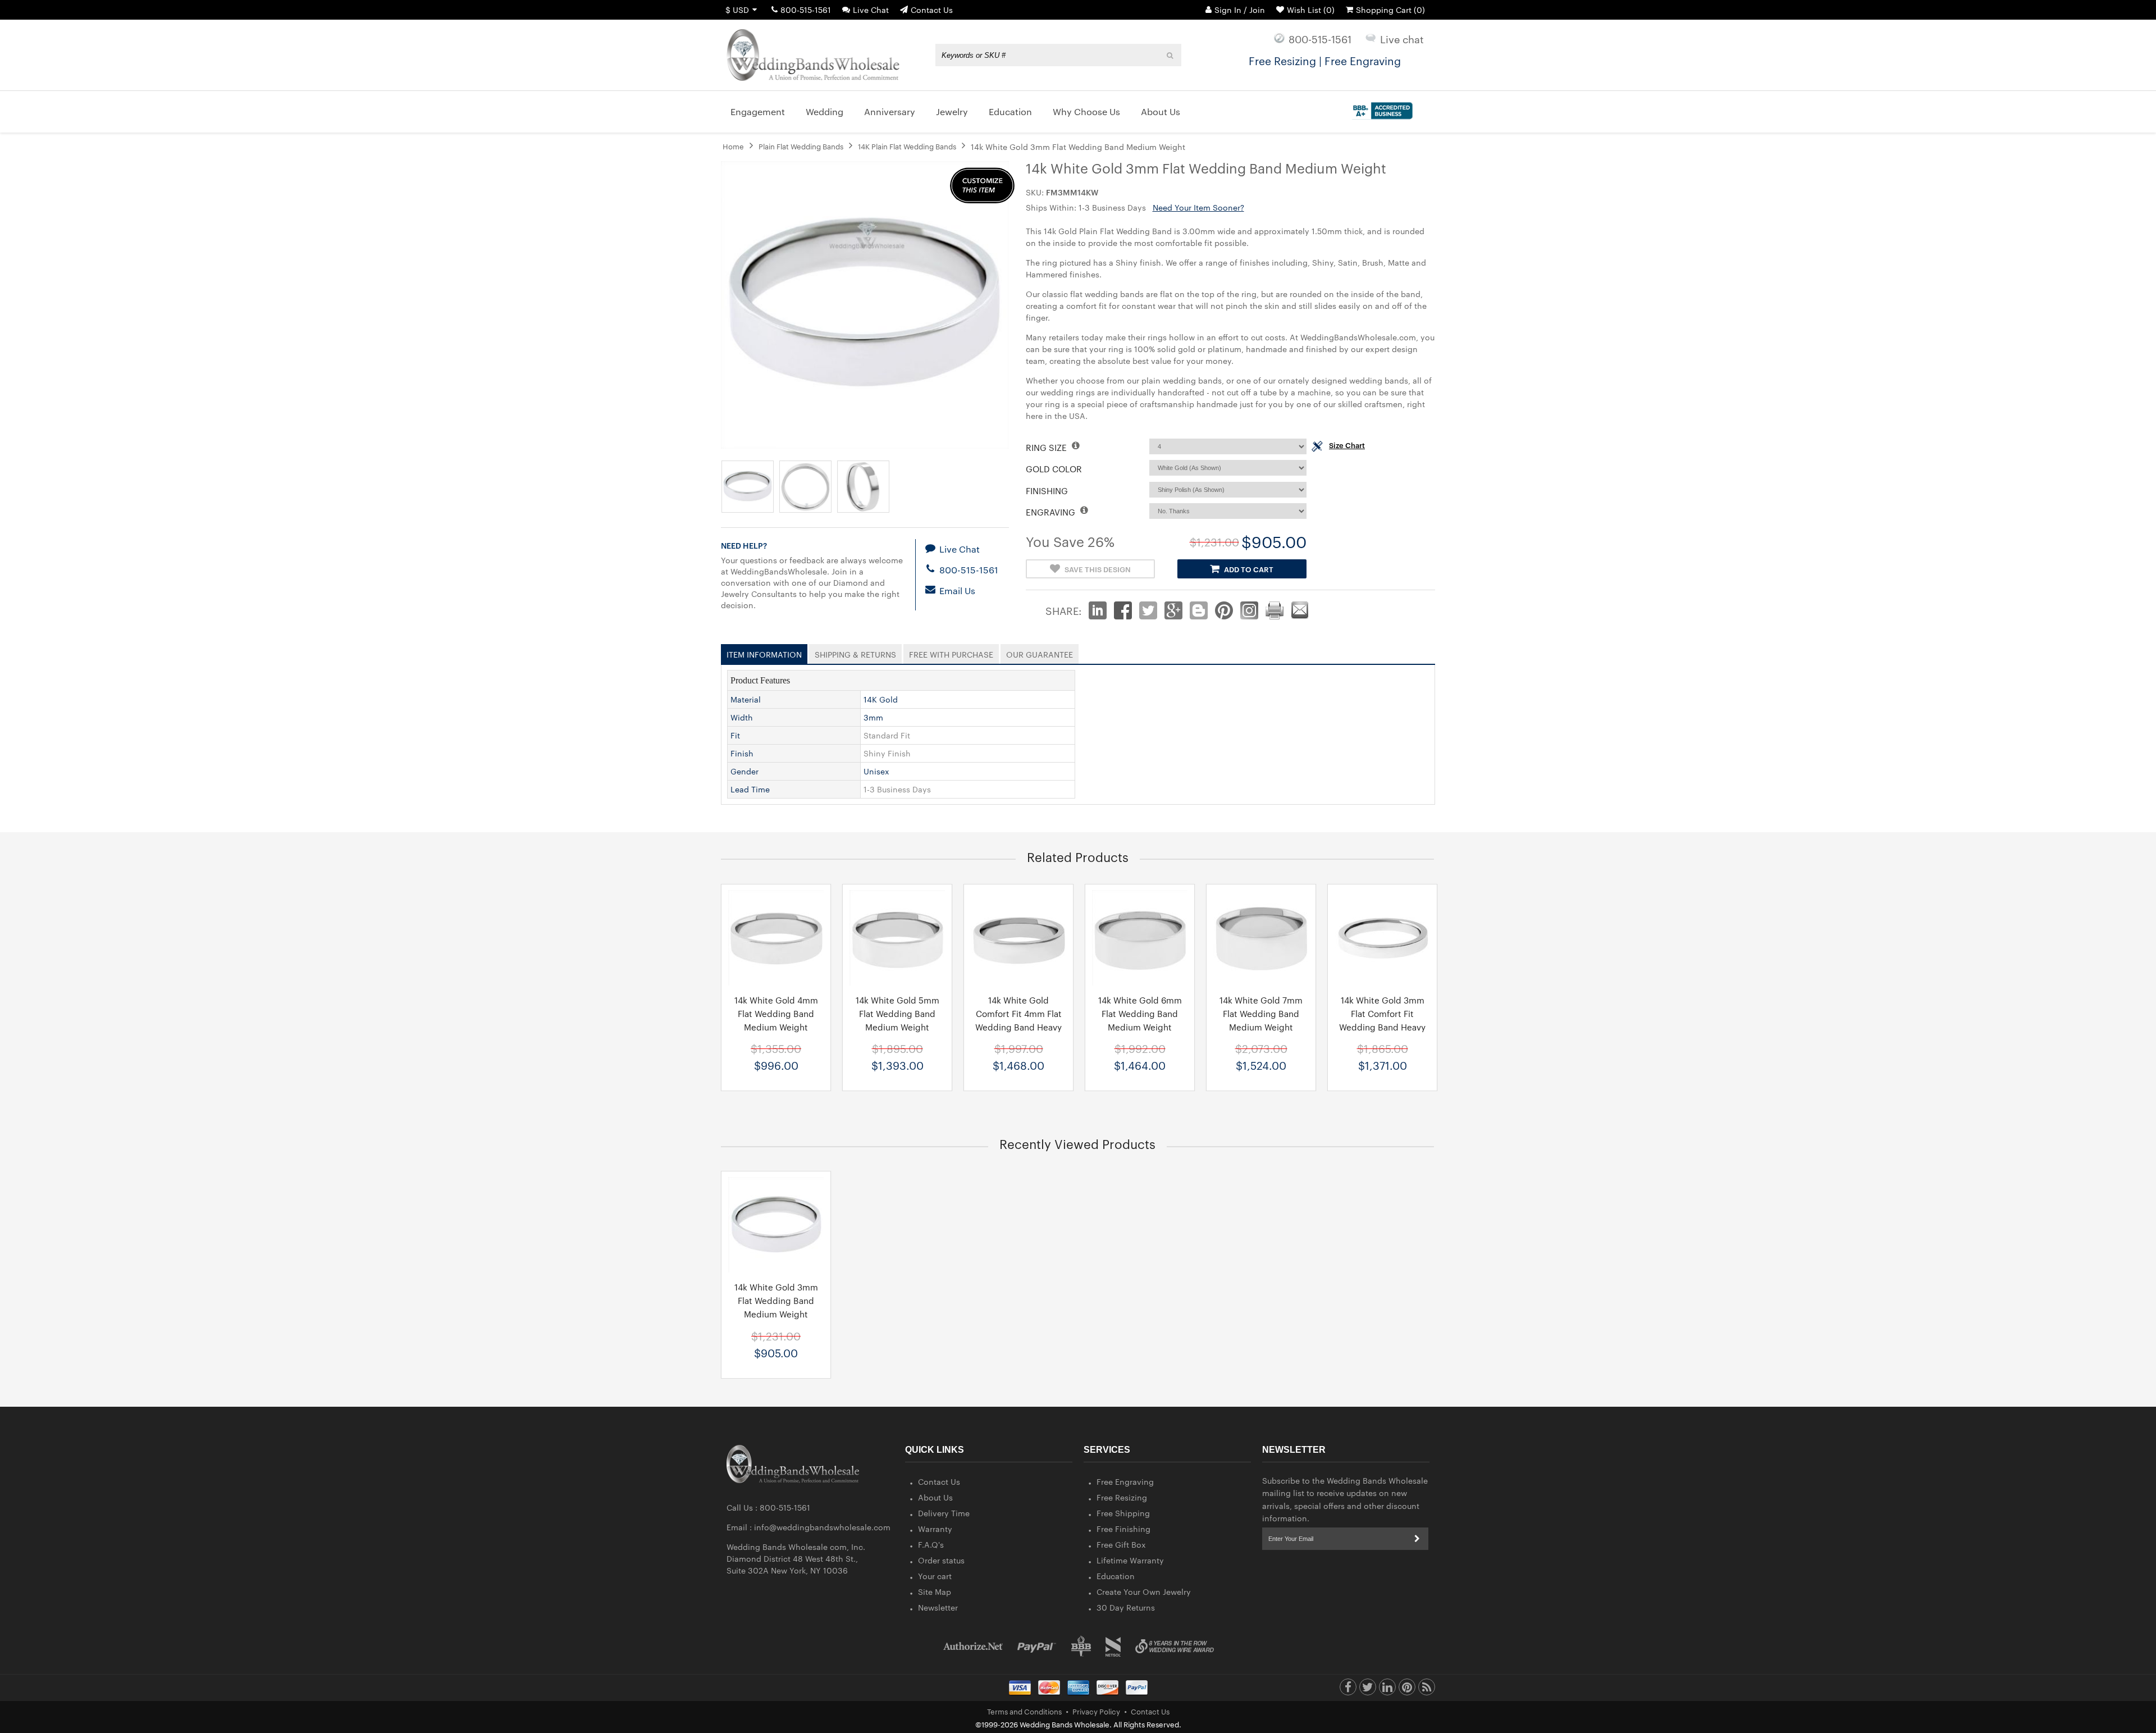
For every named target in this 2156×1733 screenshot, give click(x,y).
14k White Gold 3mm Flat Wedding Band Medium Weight (776, 1300)
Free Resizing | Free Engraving (1325, 60)
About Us (935, 1497)
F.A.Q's (931, 1544)
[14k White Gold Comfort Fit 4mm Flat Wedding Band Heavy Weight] (1018, 938)
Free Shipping (1123, 1513)
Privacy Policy (1096, 1711)
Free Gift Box (1121, 1544)
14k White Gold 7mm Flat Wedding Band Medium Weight (1261, 1013)
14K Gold (881, 699)
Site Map (935, 1591)
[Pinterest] (1407, 1690)
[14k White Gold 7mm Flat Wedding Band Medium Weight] (1261, 938)
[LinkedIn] (1387, 1690)
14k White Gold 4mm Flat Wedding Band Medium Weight (776, 1013)
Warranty (935, 1529)
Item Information (764, 652)
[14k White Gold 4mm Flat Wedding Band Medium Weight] (776, 938)
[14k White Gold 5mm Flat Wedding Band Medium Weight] (897, 938)
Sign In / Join (1240, 10)
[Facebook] (1348, 1690)
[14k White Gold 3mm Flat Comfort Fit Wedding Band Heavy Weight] (1382, 938)
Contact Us (932, 10)
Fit (735, 735)
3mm (873, 717)
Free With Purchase (951, 652)
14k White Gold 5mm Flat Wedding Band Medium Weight (897, 1013)
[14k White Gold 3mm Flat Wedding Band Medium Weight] (776, 1225)
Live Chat (871, 10)
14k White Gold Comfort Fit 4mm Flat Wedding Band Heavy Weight (1018, 1020)
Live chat (1402, 38)
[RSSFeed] (1427, 1690)
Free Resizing (1122, 1497)
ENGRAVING (1052, 512)
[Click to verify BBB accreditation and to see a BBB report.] (1381, 108)
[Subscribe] (1417, 1539)
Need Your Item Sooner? (1198, 207)
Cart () (1390, 10)
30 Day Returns (1126, 1607)
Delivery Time (944, 1513)
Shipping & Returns (855, 652)
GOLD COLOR (1054, 469)
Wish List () (1311, 10)
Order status (941, 1560)
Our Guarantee (1040, 652)
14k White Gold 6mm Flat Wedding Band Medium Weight (1140, 1013)
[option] (776, 988)
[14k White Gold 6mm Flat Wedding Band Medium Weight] (1140, 938)
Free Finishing (1123, 1529)
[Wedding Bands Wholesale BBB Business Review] (1081, 1646)
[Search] (1170, 55)
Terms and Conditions (1024, 1711)
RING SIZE (1047, 447)
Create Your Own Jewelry (1144, 1591)
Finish (742, 753)
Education (1116, 1576)
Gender (744, 771)
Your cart (935, 1576)
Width (742, 717)
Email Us (956, 590)
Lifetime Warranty (1130, 1560)
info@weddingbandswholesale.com (822, 1527)
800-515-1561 (806, 10)
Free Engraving (1125, 1481)
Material (746, 699)
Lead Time (750, 789)
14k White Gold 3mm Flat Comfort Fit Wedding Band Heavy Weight (1382, 1020)
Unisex (876, 771)
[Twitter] (1368, 1690)
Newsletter (938, 1607)
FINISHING (1047, 491)
